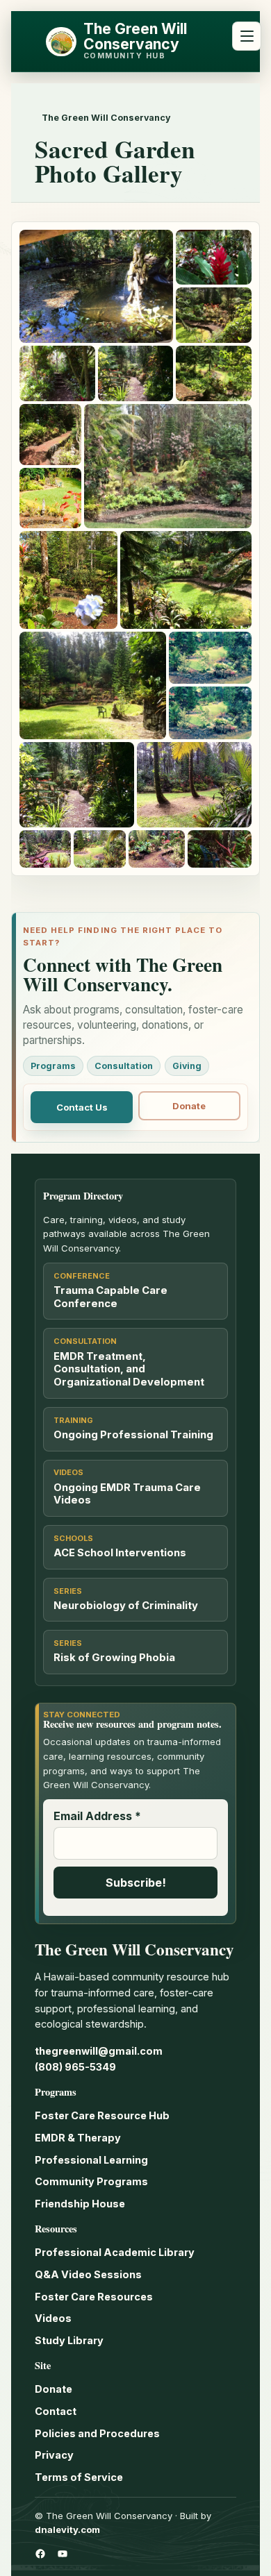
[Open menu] (247, 36)
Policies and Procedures (97, 2433)
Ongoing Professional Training (133, 1435)
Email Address (97, 1816)
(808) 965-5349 (75, 2067)
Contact (56, 2411)
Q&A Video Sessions (88, 2274)
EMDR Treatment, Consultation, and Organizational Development (129, 1370)
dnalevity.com (67, 2529)
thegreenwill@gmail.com (99, 2051)
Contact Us (82, 1107)
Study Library (69, 2340)
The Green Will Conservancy (135, 36)
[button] (96, 286)
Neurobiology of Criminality (126, 1606)
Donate (189, 1106)
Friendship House (80, 2204)
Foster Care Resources (94, 2297)
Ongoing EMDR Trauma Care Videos (127, 1494)
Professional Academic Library (115, 2252)
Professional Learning (91, 2160)
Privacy (54, 2455)
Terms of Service (79, 2477)
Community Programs (91, 2181)
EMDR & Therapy (78, 2138)
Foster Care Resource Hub (102, 2115)
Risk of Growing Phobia (114, 1658)
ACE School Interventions (120, 1553)
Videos (53, 2318)
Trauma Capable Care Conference (110, 1297)
